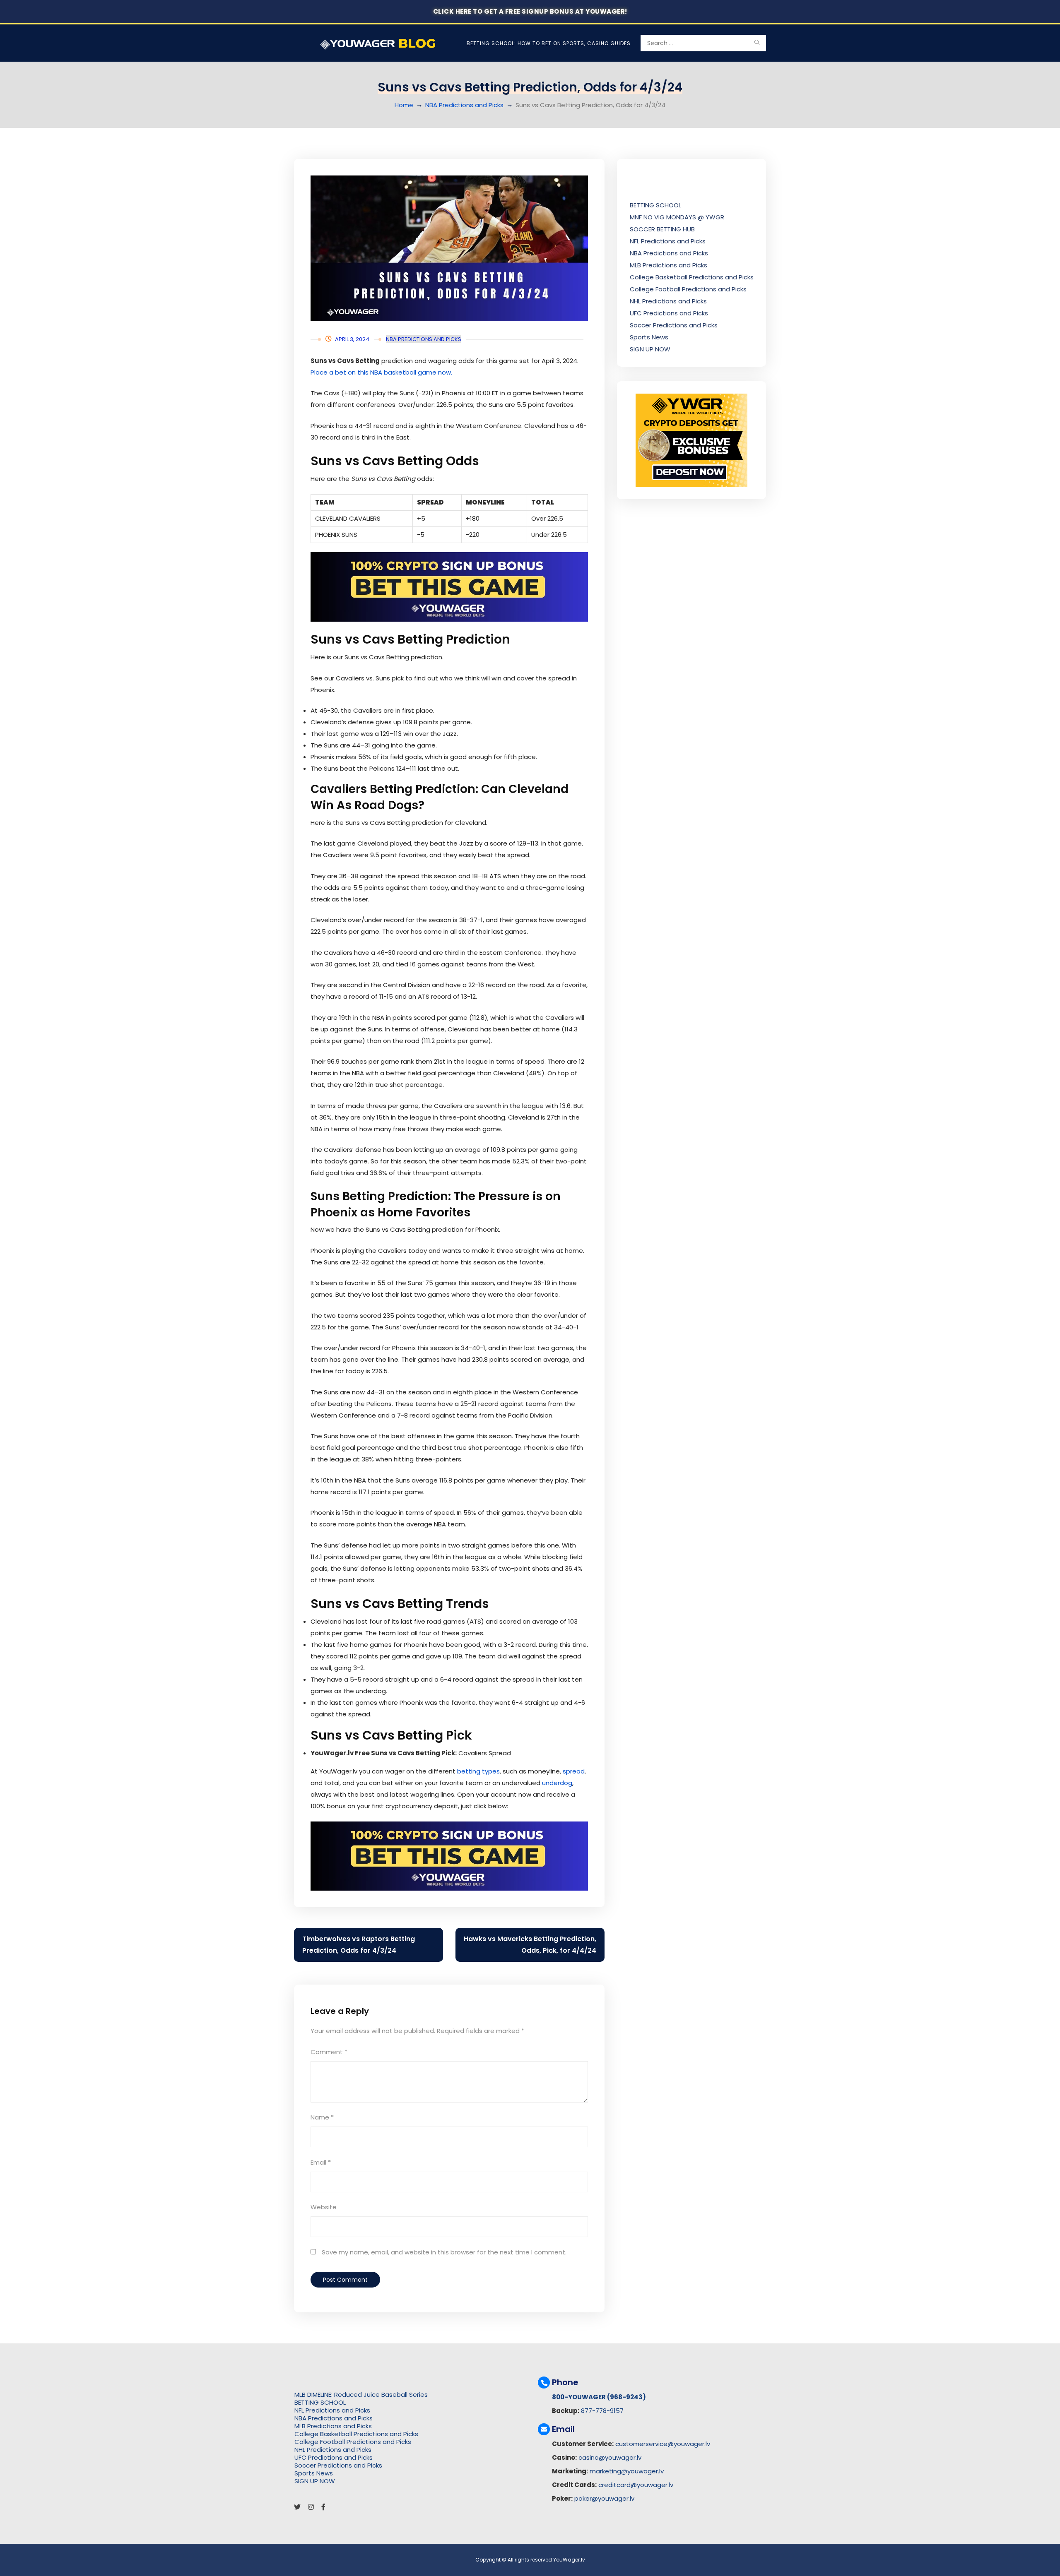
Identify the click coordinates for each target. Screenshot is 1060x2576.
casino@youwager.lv (610, 2457)
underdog (557, 1783)
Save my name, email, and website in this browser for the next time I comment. (444, 2252)
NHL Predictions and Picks (668, 301)
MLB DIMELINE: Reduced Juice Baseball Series (361, 2395)
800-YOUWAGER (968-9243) (599, 2397)
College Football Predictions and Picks (688, 289)
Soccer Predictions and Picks (674, 325)
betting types (478, 1771)
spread (574, 1771)
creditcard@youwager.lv (636, 2485)
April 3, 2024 (352, 339)
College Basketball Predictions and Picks (692, 277)
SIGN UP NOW (650, 349)
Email (321, 2162)
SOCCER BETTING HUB (662, 229)
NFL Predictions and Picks (668, 241)
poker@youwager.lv (604, 2498)
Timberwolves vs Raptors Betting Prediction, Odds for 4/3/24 (359, 1945)
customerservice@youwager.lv (663, 2444)
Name (322, 2117)
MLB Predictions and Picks (669, 265)
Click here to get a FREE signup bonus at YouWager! (530, 11)
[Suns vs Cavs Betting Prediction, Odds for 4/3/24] (449, 248)
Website (324, 2207)
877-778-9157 (602, 2411)
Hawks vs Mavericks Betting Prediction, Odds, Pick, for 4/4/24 (530, 1945)
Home (404, 105)
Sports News (649, 337)
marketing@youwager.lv (627, 2471)
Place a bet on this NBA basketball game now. (381, 372)
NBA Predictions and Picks (464, 105)
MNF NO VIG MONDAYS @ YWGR (677, 217)
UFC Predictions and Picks (669, 313)
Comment (329, 2052)
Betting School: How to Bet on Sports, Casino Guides (549, 43)
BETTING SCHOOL (655, 205)
